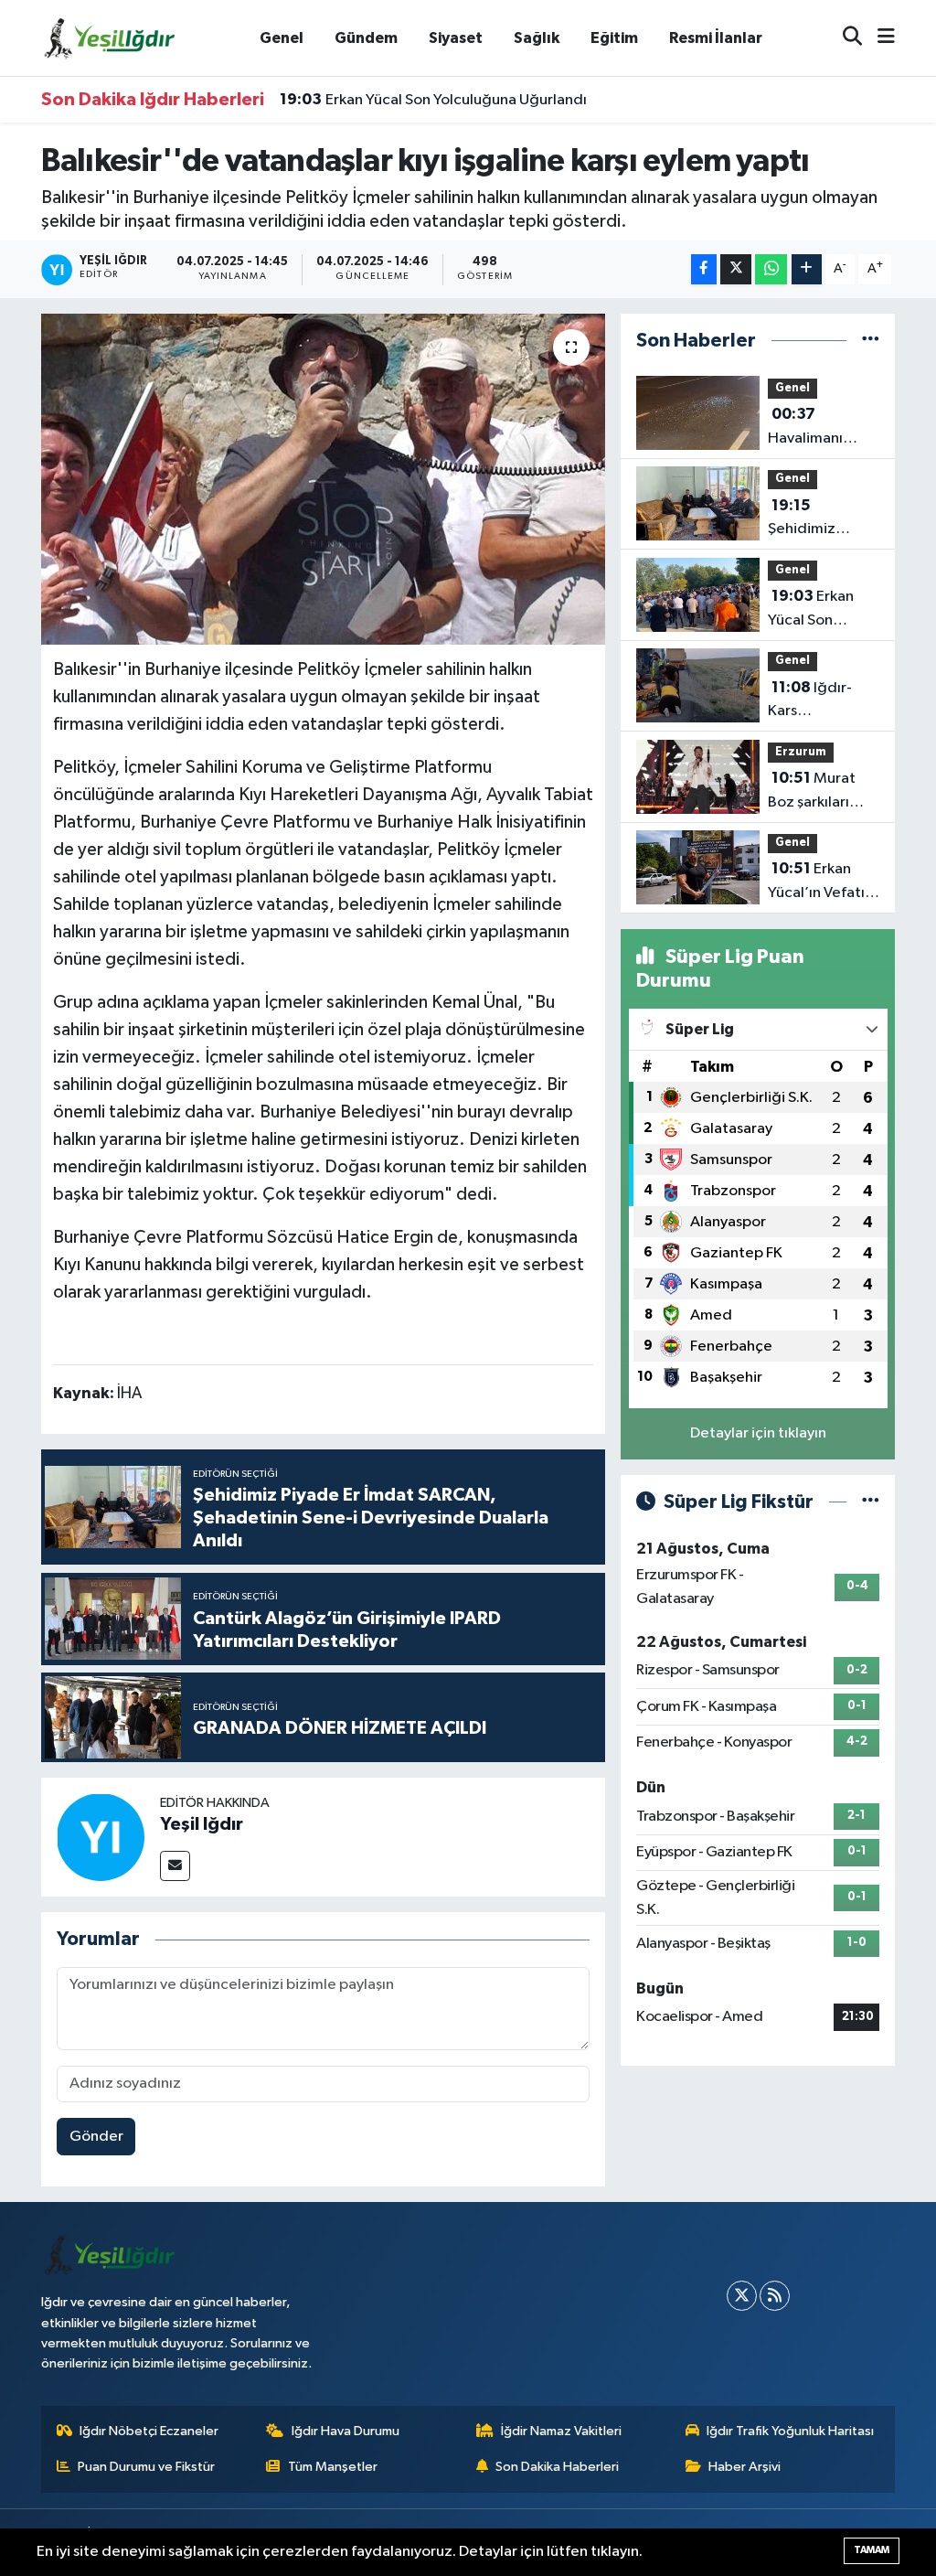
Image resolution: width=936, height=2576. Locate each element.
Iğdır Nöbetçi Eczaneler (149, 2431)
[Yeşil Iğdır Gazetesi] (110, 37)
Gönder (96, 2137)
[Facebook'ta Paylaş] (704, 269)
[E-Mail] (175, 1866)
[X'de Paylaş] (736, 269)
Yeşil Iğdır (202, 1824)
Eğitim (614, 38)
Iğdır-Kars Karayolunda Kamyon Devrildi (823, 701)
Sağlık (537, 38)
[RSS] (775, 2296)
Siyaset (456, 38)
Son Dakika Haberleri (557, 2467)
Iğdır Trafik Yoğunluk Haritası (790, 2431)
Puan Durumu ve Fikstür (146, 2467)
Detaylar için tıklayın (758, 1433)
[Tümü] (871, 341)
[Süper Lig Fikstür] (871, 1502)
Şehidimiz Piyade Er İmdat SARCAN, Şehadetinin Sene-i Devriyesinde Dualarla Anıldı (821, 519)
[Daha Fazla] (807, 269)
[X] (742, 2296)
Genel (282, 38)
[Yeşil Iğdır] (101, 1837)
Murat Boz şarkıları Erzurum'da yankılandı (812, 792)
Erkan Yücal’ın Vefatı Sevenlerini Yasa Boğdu (822, 882)
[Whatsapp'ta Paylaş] (771, 269)
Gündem (366, 38)
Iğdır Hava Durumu (346, 2431)
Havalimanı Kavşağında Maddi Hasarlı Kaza (815, 428)
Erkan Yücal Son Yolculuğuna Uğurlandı (433, 100)
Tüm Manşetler (333, 2467)
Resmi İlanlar (716, 38)
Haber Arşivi (745, 2467)
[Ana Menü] (878, 38)
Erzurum (801, 752)
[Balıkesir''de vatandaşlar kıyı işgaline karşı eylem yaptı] (323, 479)
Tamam (872, 2550)
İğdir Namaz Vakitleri (561, 2431)
